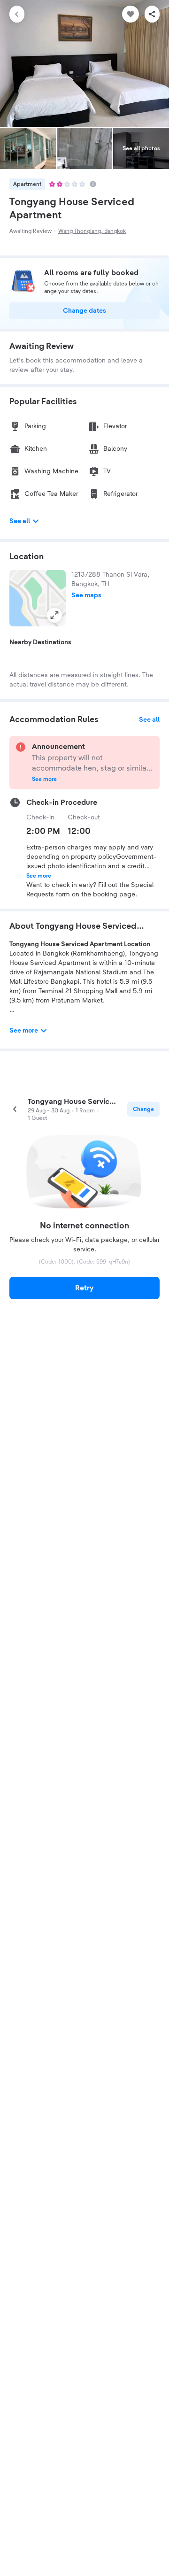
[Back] (17, 14)
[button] (38, 598)
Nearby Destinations (40, 642)
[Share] (152, 14)
